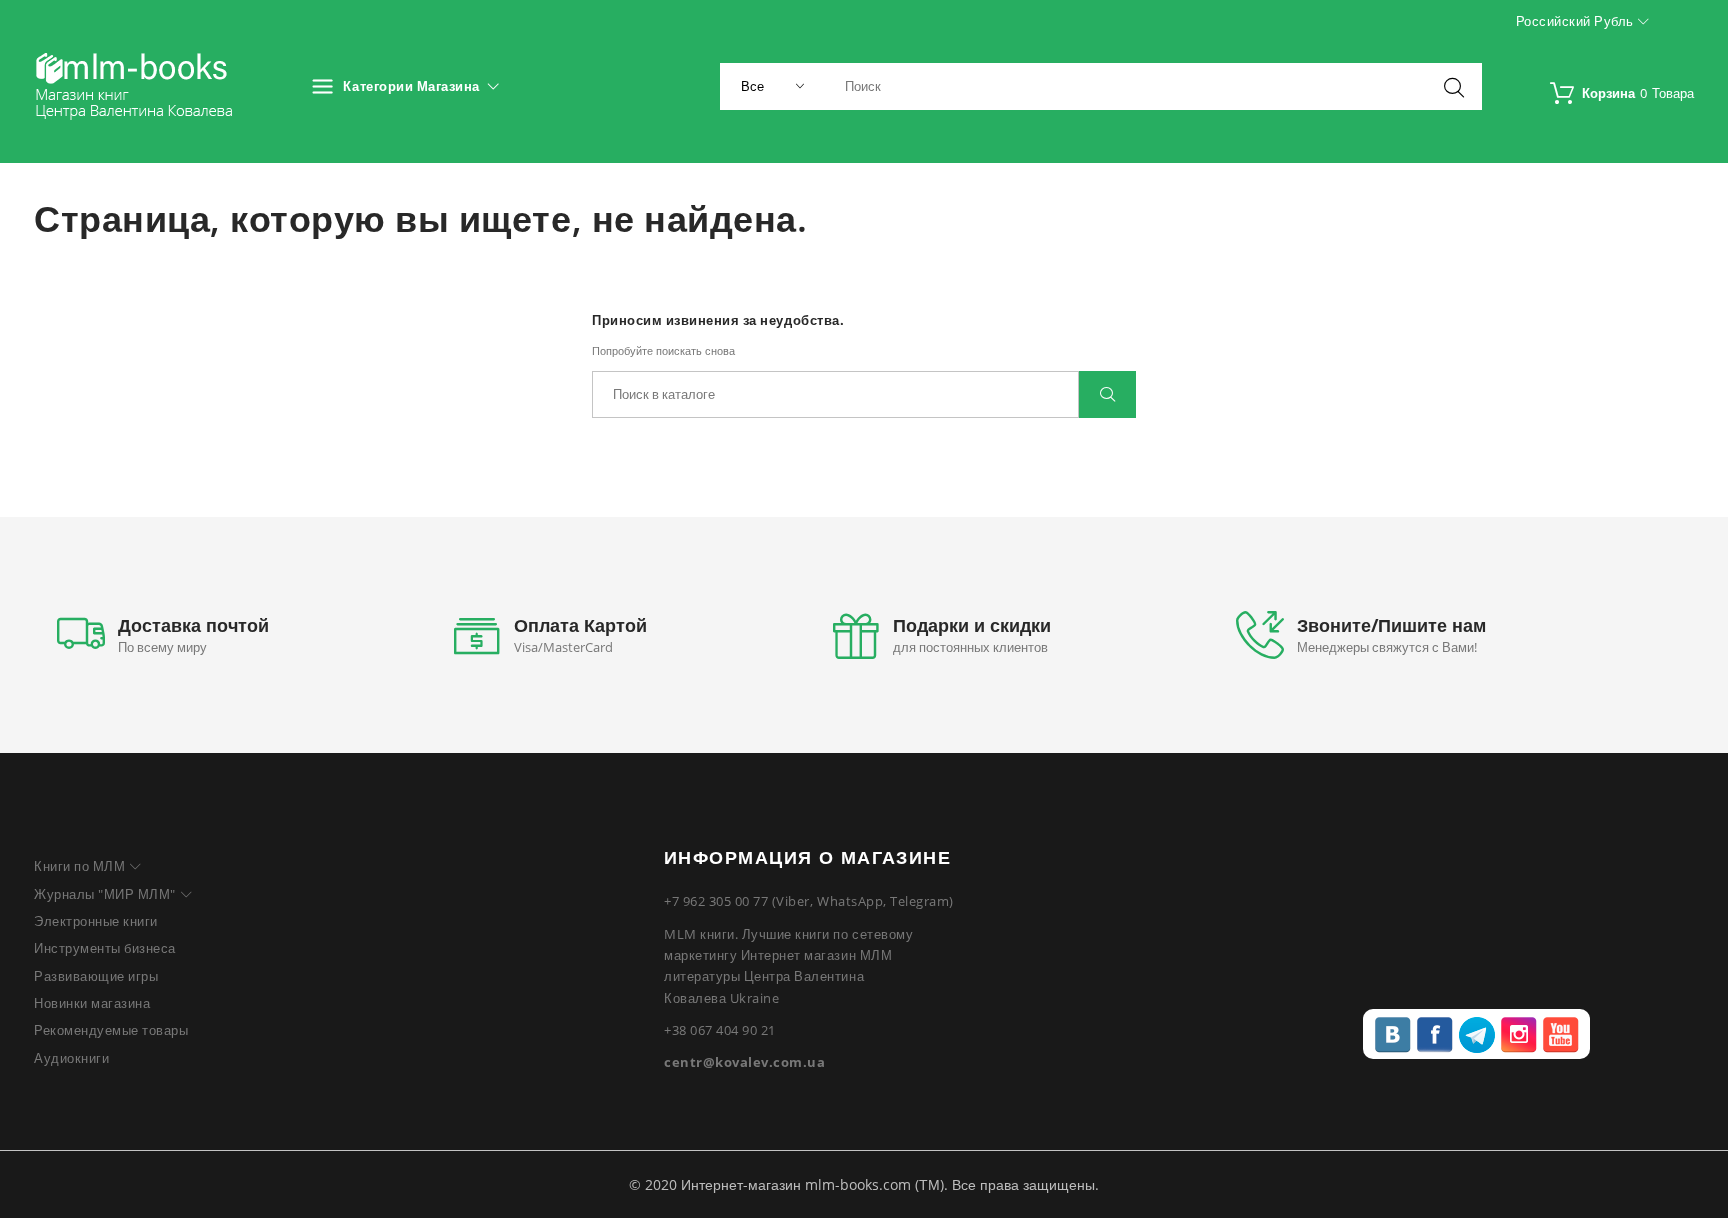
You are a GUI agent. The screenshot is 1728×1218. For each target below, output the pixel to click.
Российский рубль (1577, 21)
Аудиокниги (71, 1058)
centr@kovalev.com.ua (744, 1062)
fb (1435, 1035)
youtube (1561, 1035)
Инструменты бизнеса (105, 948)
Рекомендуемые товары (111, 1030)
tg (1477, 1035)
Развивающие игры (96, 976)
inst (1519, 1035)
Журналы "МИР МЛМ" (105, 894)
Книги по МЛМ (79, 866)
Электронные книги (96, 921)
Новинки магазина (92, 1003)
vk (1393, 1035)
